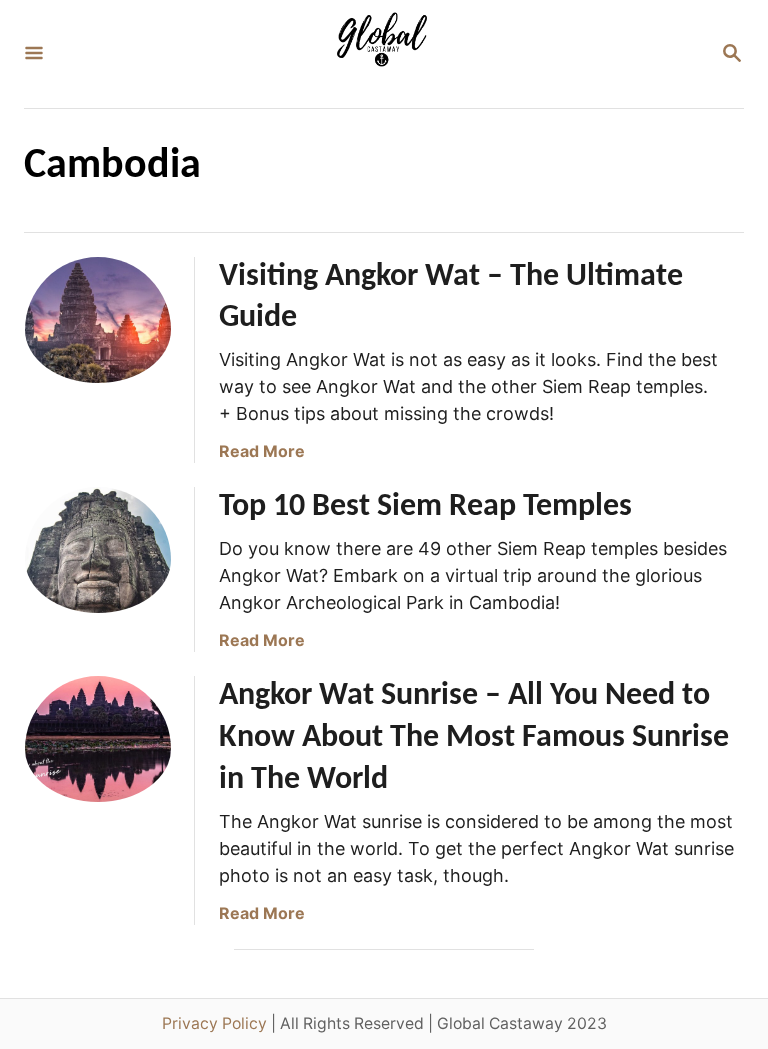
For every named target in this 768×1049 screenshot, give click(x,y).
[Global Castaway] (382, 54)
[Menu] (34, 54)
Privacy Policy (214, 1023)
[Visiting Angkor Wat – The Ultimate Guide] (98, 330)
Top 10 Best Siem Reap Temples (425, 507)
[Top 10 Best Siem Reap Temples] (98, 560)
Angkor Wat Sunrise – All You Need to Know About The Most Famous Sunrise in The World (474, 738)
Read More (262, 451)
